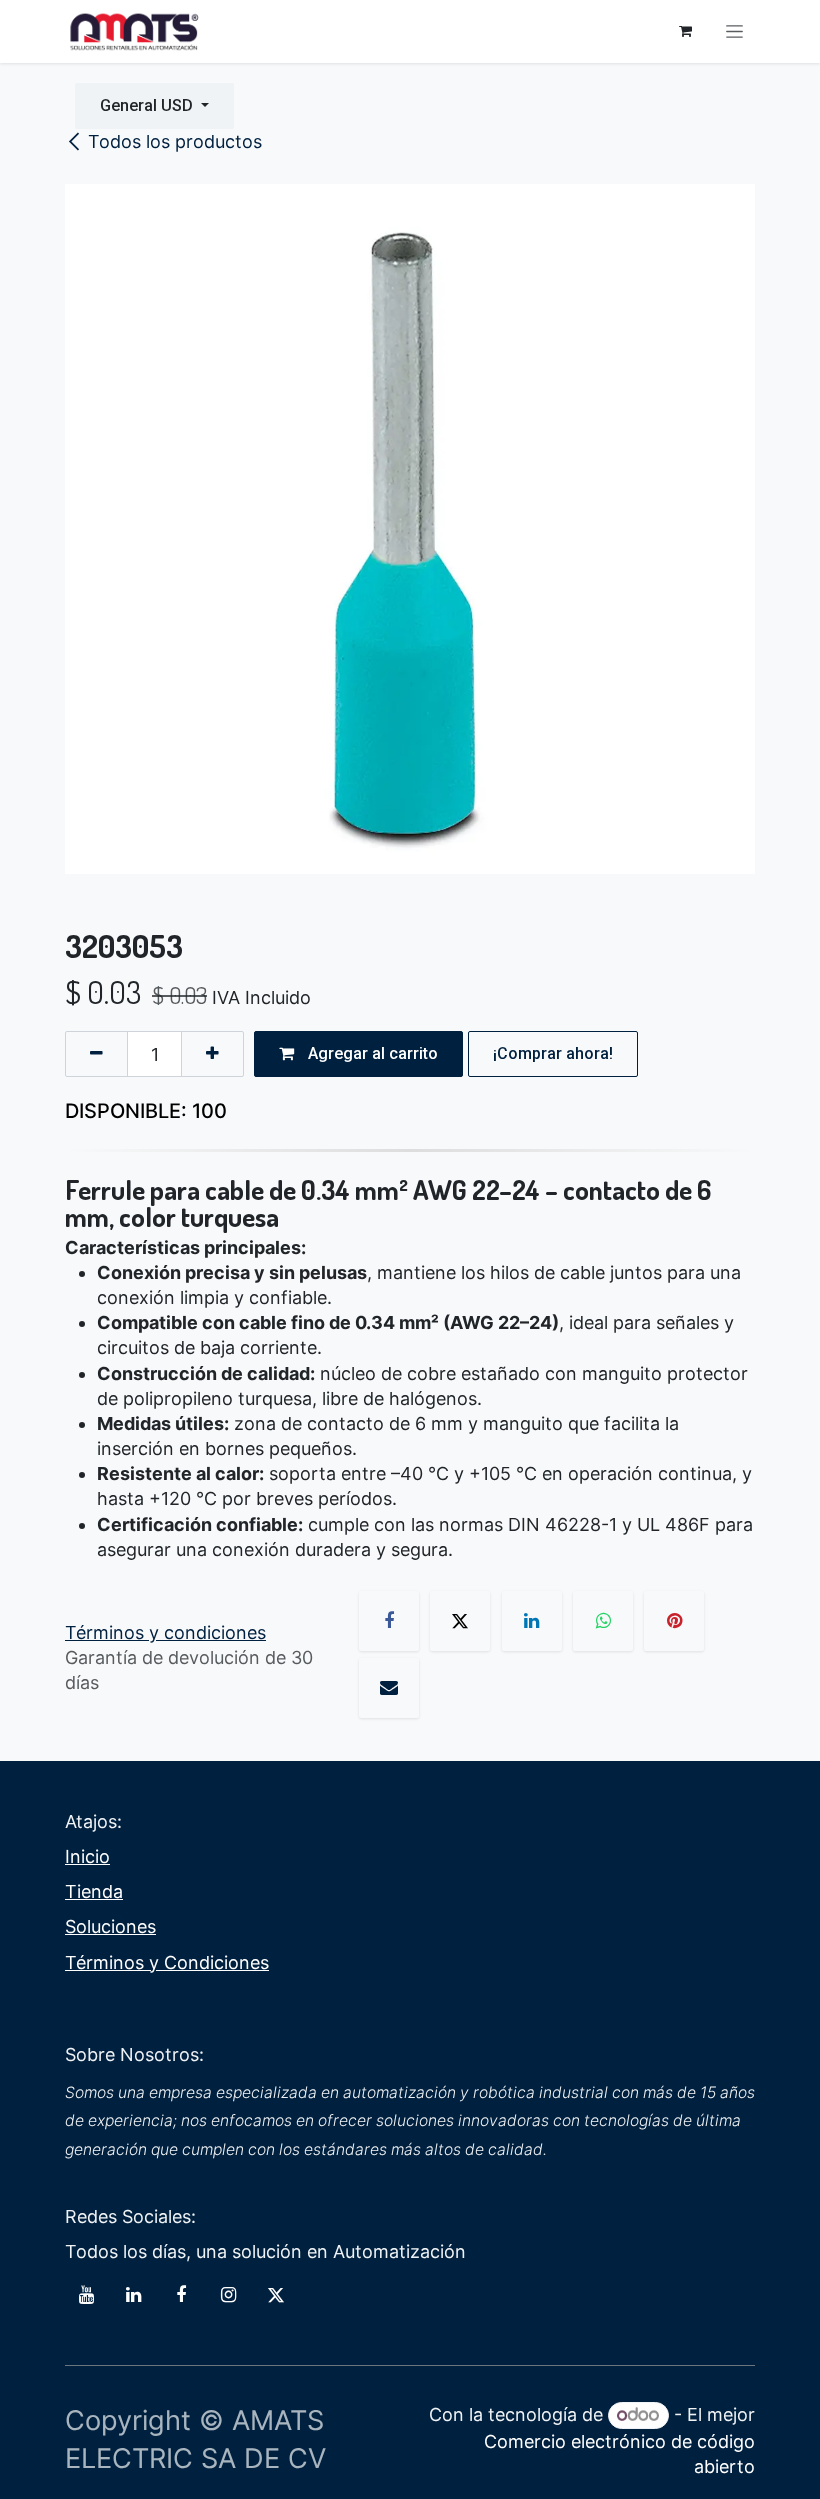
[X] (460, 1621)
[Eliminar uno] (96, 1054)
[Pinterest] (674, 1621)
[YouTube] (86, 2295)
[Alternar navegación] (734, 32)
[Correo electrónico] (389, 1688)
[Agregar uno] (212, 1054)
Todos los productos (175, 141)
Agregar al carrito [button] (371, 1053)
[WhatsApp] (603, 1621)
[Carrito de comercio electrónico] (685, 31)
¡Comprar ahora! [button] (553, 1053)
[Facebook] (389, 1621)
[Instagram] (228, 2295)
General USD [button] (148, 105)
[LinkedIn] (532, 1621)
